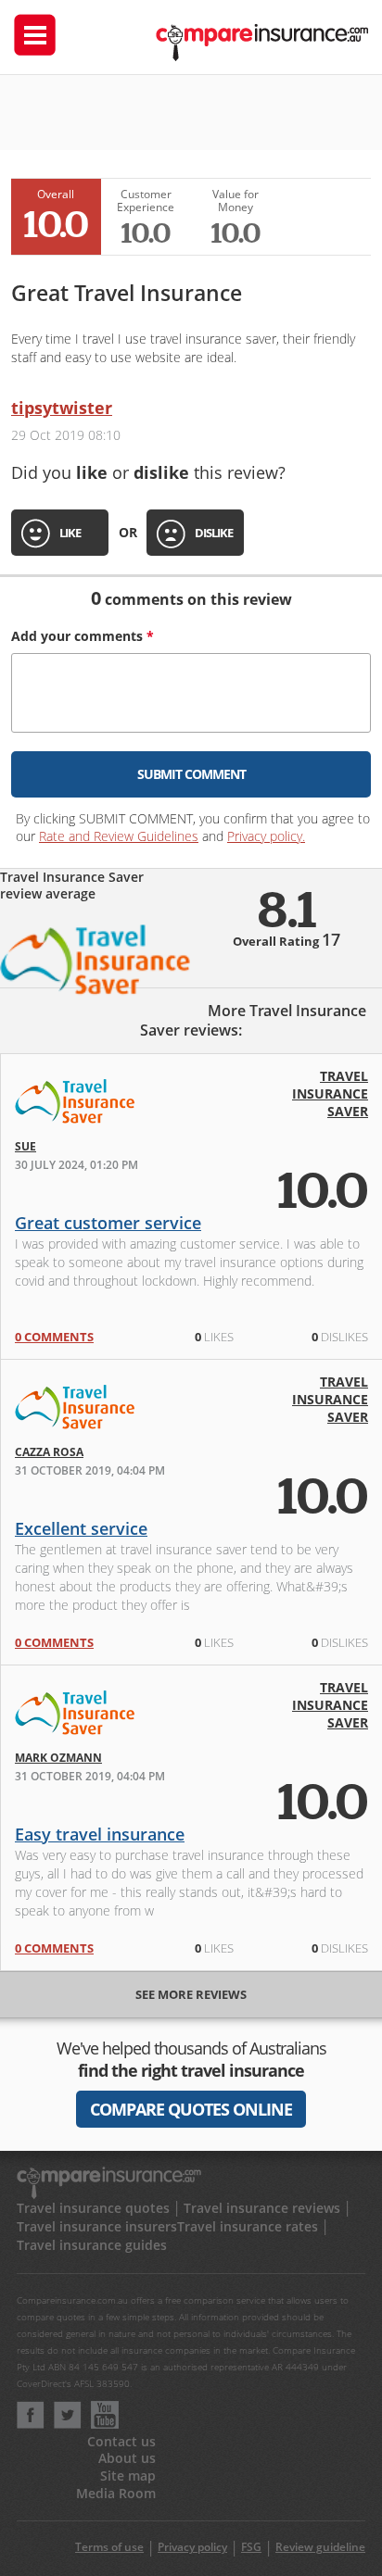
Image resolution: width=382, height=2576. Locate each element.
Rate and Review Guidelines (119, 836)
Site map (128, 2475)
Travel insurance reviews (262, 2208)
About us (127, 2458)
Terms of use (109, 2547)
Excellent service (81, 1528)
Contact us (121, 2441)
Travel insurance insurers (97, 2226)
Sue (25, 1146)
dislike (214, 533)
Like (70, 533)
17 (331, 939)
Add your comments (83, 636)
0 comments (54, 1337)
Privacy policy (192, 2547)
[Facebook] (31, 2424)
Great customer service (108, 1223)
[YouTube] (105, 2424)
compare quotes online (191, 2109)
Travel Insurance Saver (330, 1093)
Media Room (116, 2493)
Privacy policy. (266, 836)
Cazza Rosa (49, 1452)
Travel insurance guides (92, 2245)
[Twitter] (68, 2424)
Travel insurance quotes (93, 2208)
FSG (251, 2547)
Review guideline (320, 2547)
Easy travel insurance (100, 1834)
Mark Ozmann (58, 1758)
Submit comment (191, 774)
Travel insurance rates (248, 2226)
